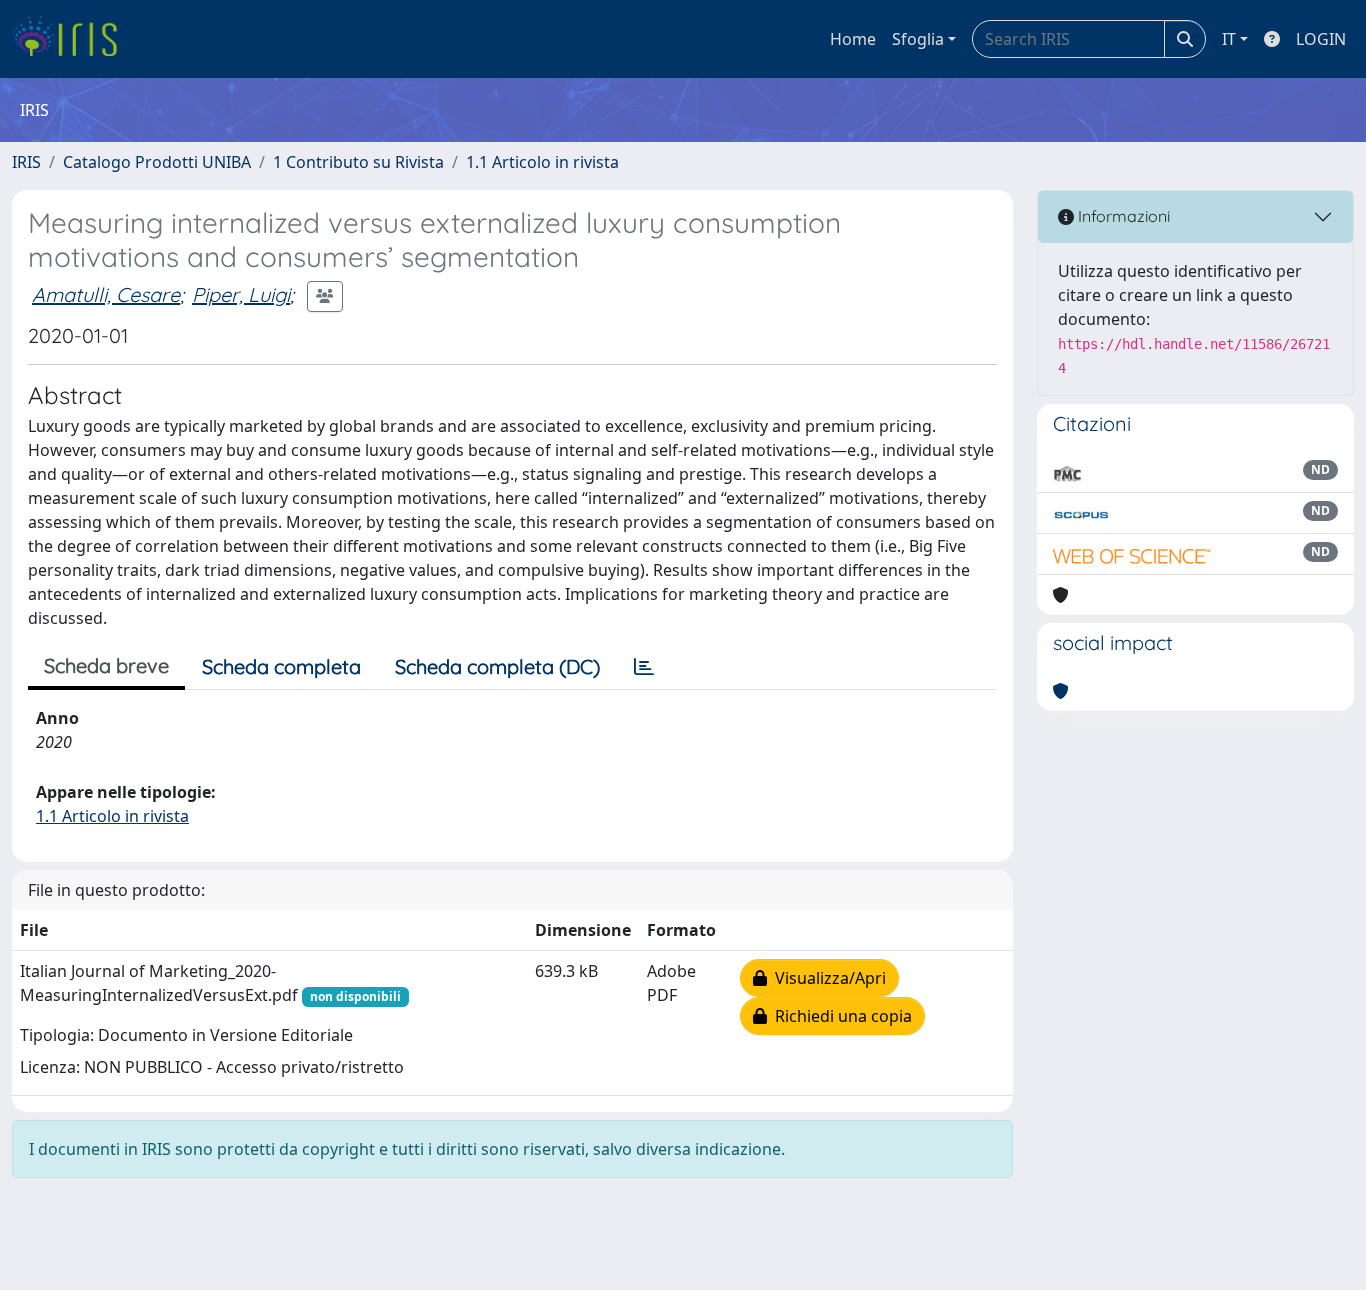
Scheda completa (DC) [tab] (497, 666)
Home (853, 39)
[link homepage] (72, 39)
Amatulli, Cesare (106, 294)
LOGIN (1321, 39)
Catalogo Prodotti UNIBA (157, 162)
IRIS (26, 162)
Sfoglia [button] (918, 39)
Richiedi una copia (839, 1016)
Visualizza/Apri (826, 978)
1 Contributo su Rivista (358, 162)
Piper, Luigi (241, 294)
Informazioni (1122, 216)
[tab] (644, 667)
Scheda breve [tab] (106, 665)
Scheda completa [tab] (281, 666)
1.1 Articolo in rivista (542, 162)
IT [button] (1229, 39)
